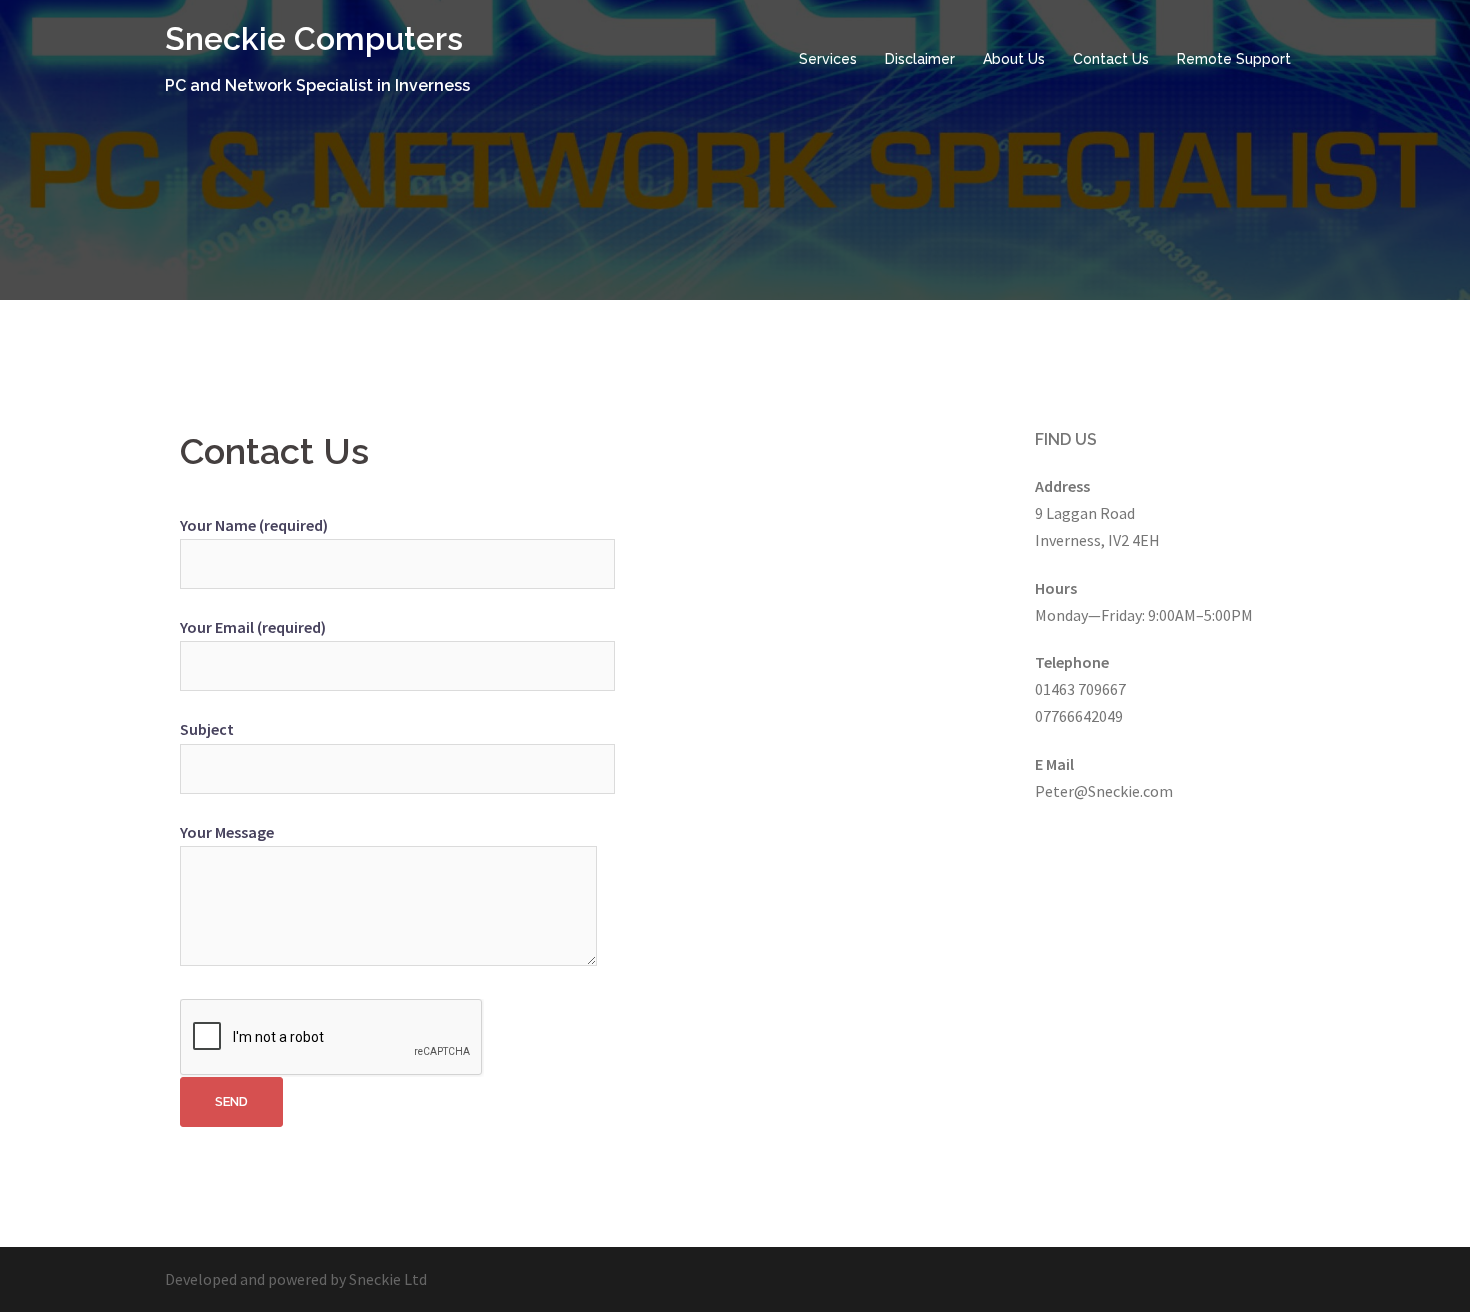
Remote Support (1234, 59)
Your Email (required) (253, 627)
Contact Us (1111, 59)
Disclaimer (920, 59)
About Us (1014, 59)
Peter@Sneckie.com (1104, 791)
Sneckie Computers (314, 38)
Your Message (227, 832)
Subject (207, 729)
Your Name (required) (254, 525)
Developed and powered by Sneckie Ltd (296, 1279)
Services (828, 59)
